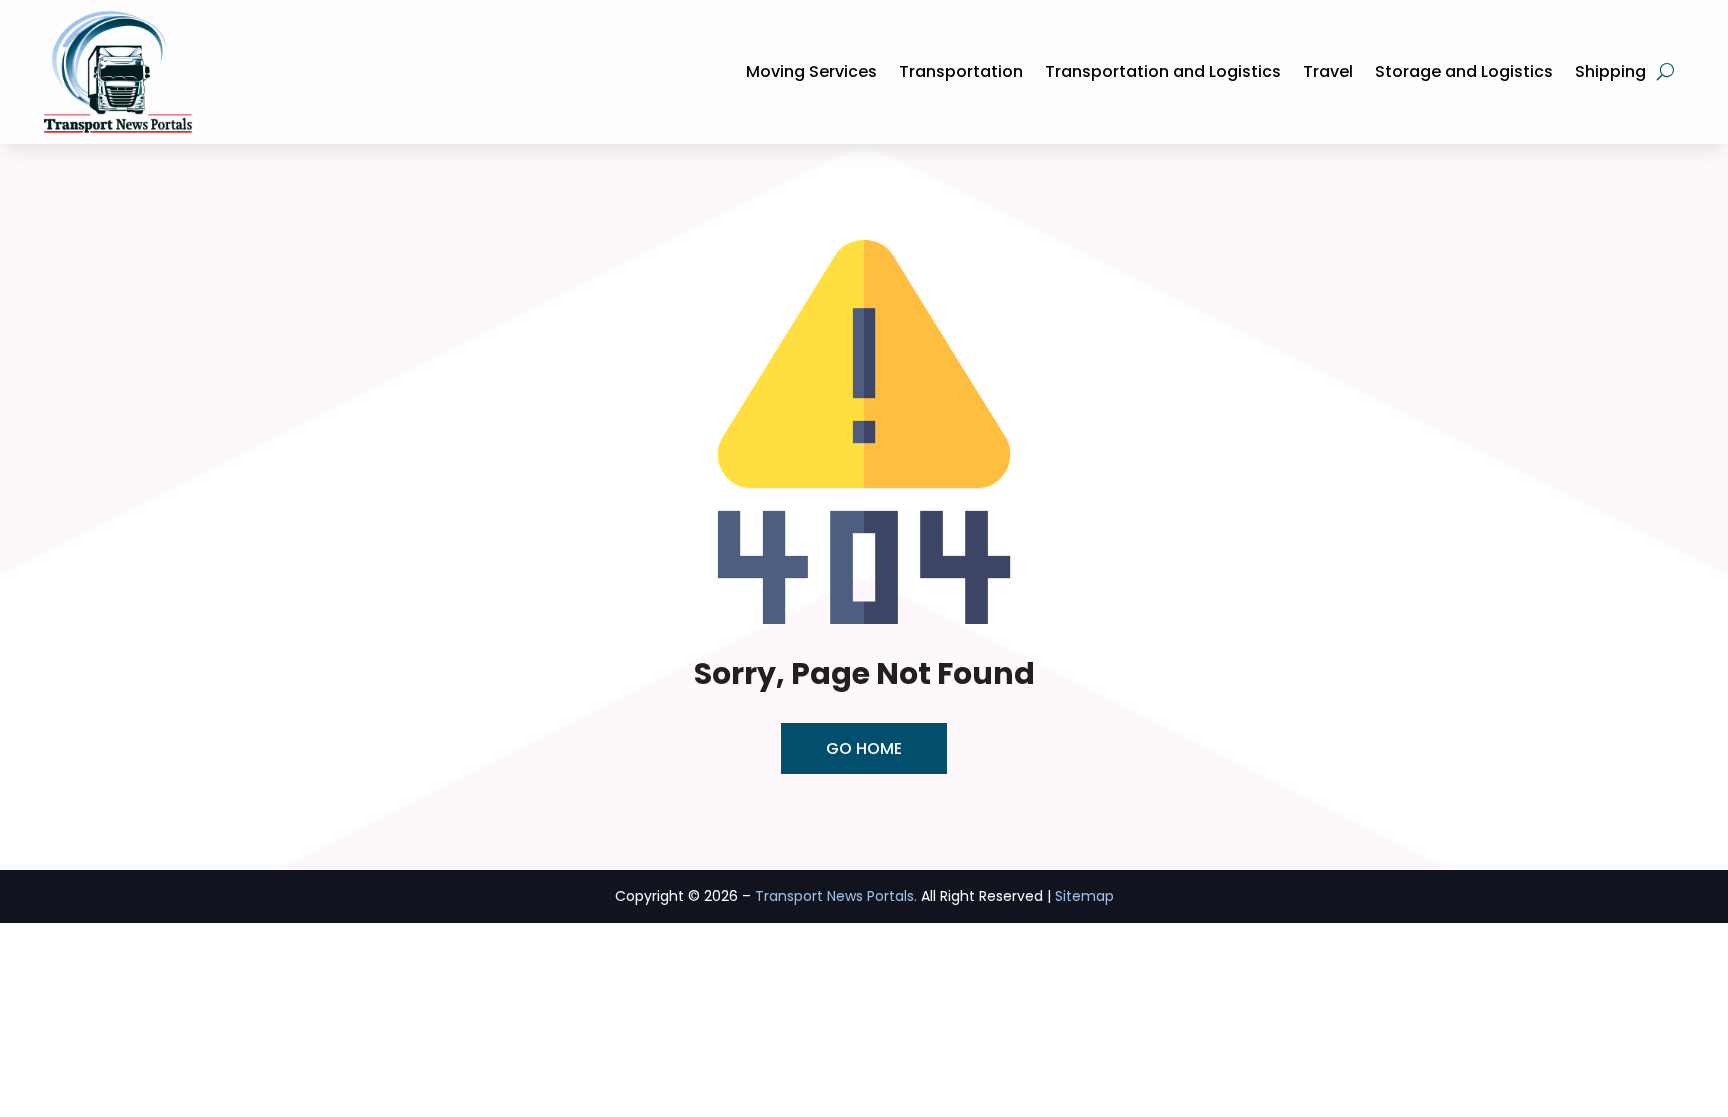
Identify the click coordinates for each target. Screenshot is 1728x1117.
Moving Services (811, 71)
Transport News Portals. (836, 896)
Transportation (961, 71)
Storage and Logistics (1464, 71)
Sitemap (1084, 896)
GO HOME (864, 748)
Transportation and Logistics (1163, 71)
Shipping (1610, 71)
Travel (1328, 71)
